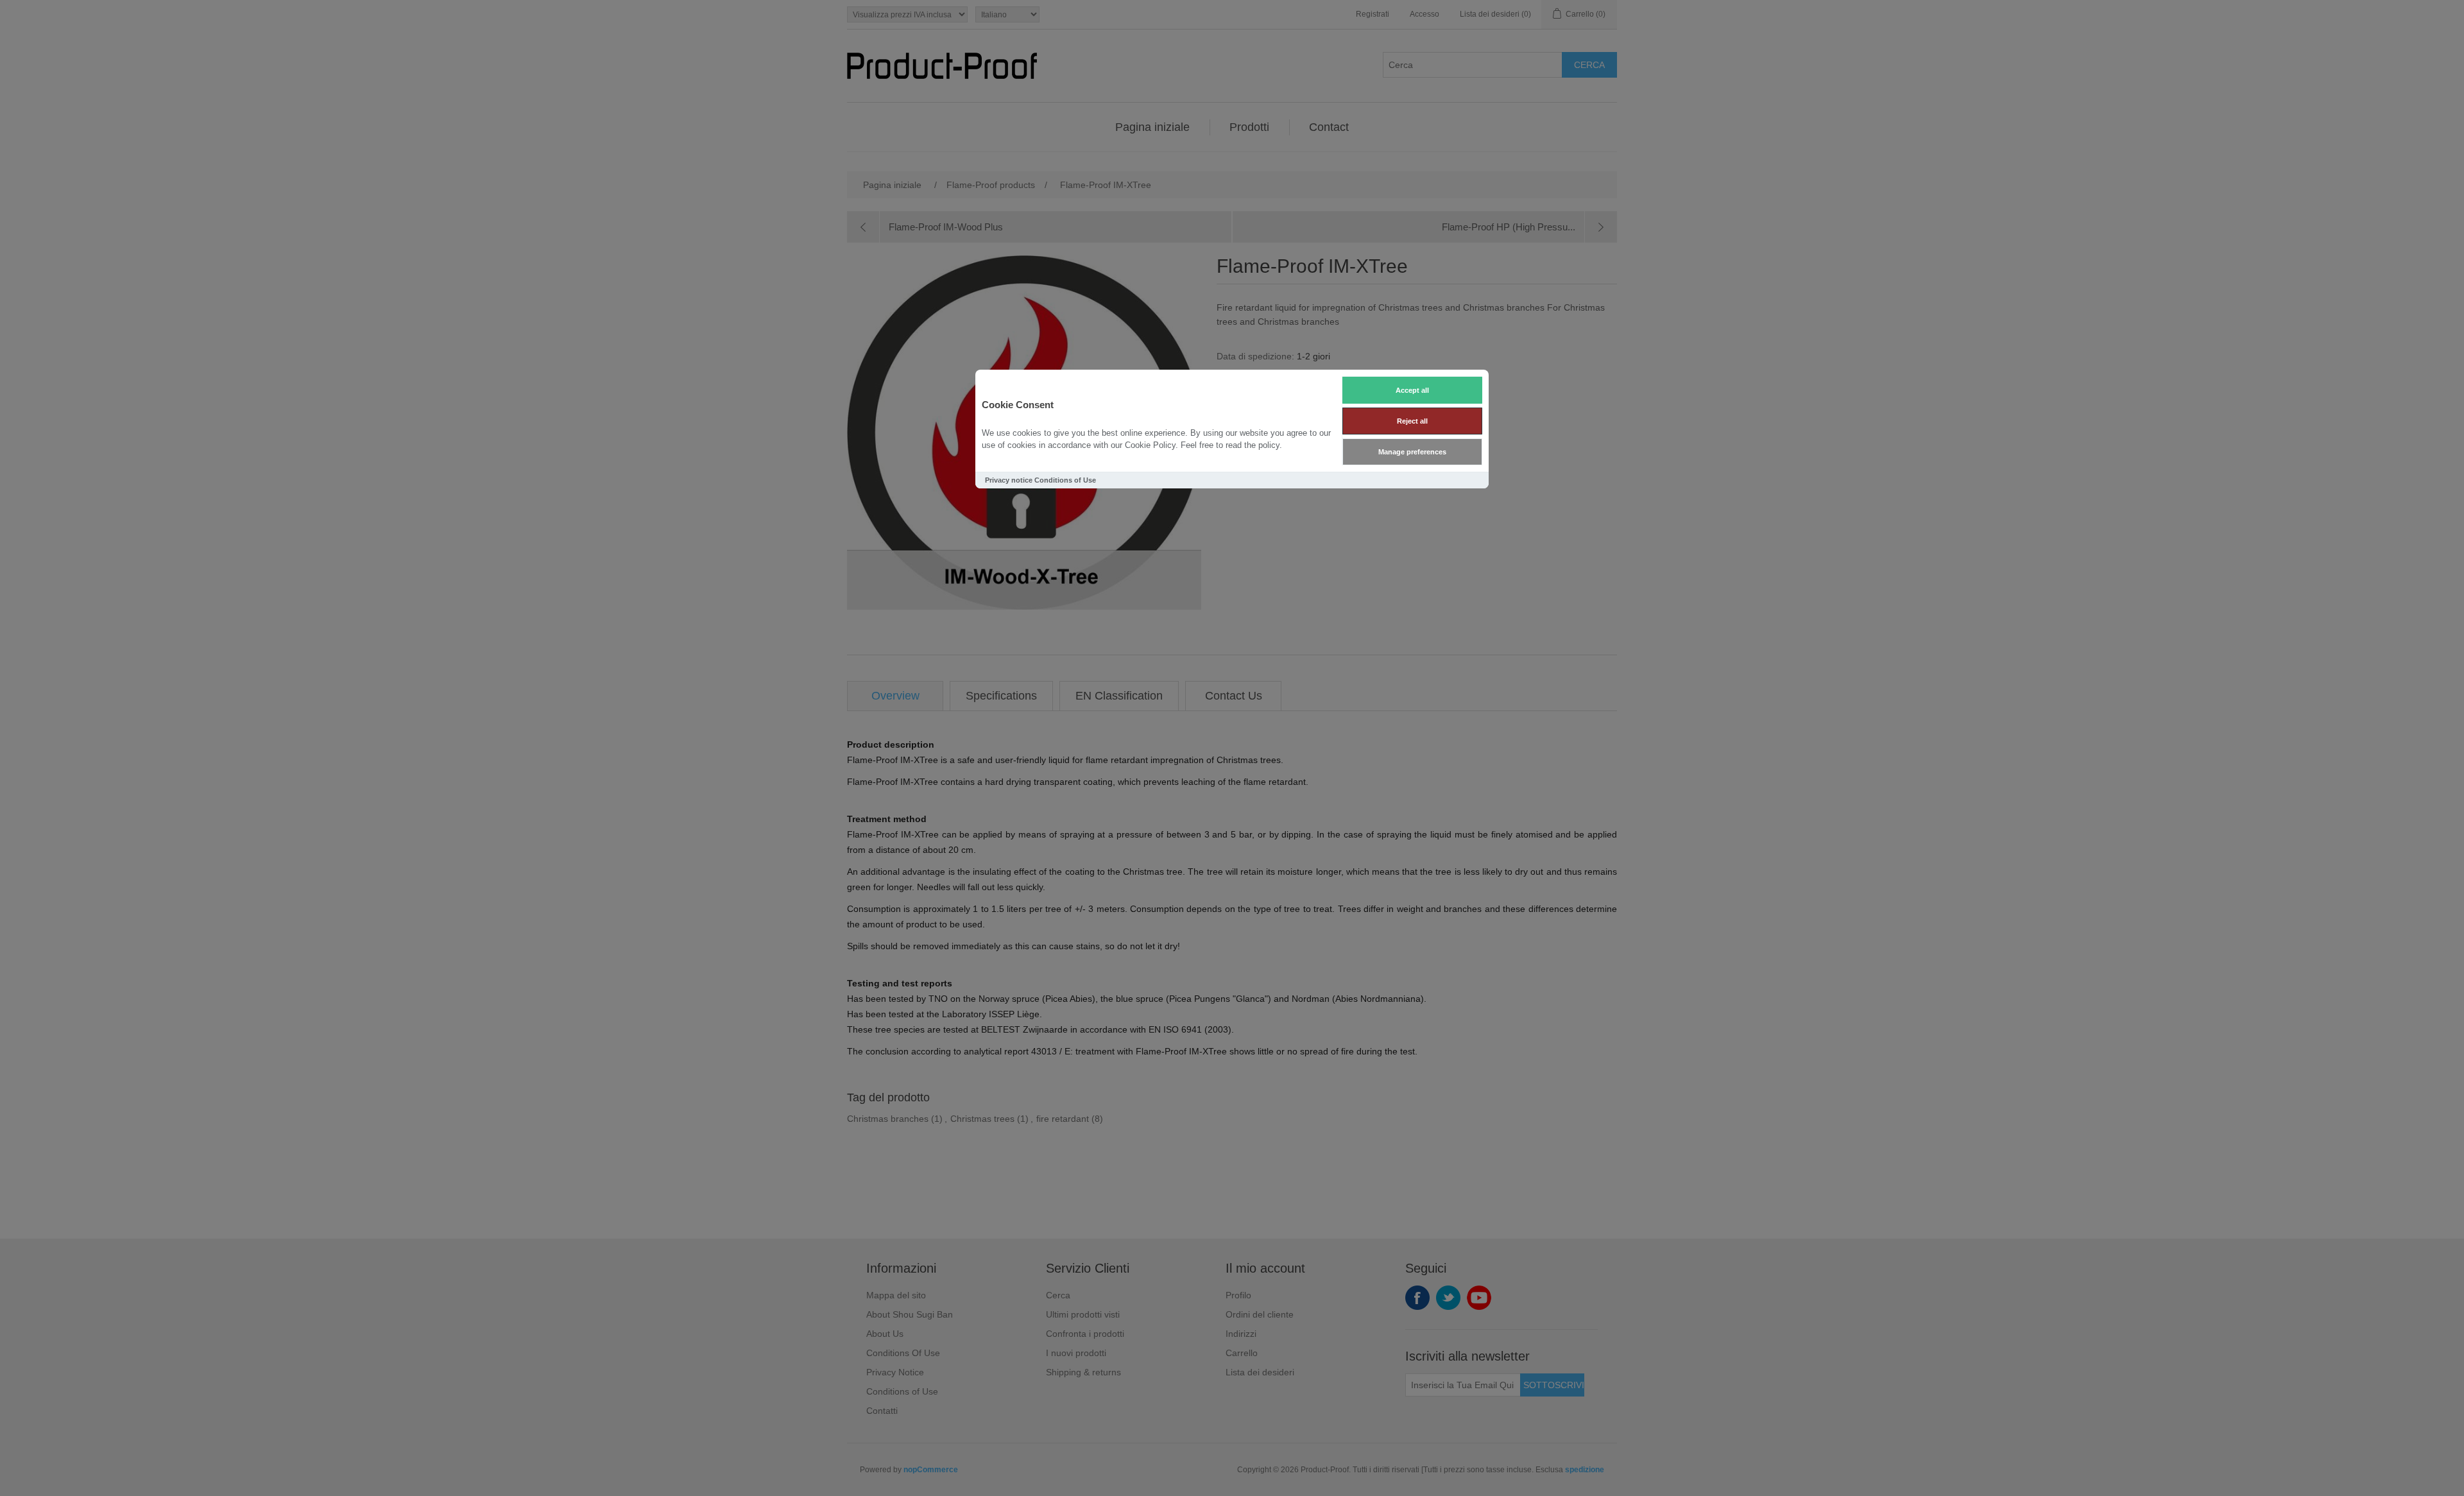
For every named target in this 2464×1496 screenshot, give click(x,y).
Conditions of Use (1065, 480)
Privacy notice (1009, 480)
